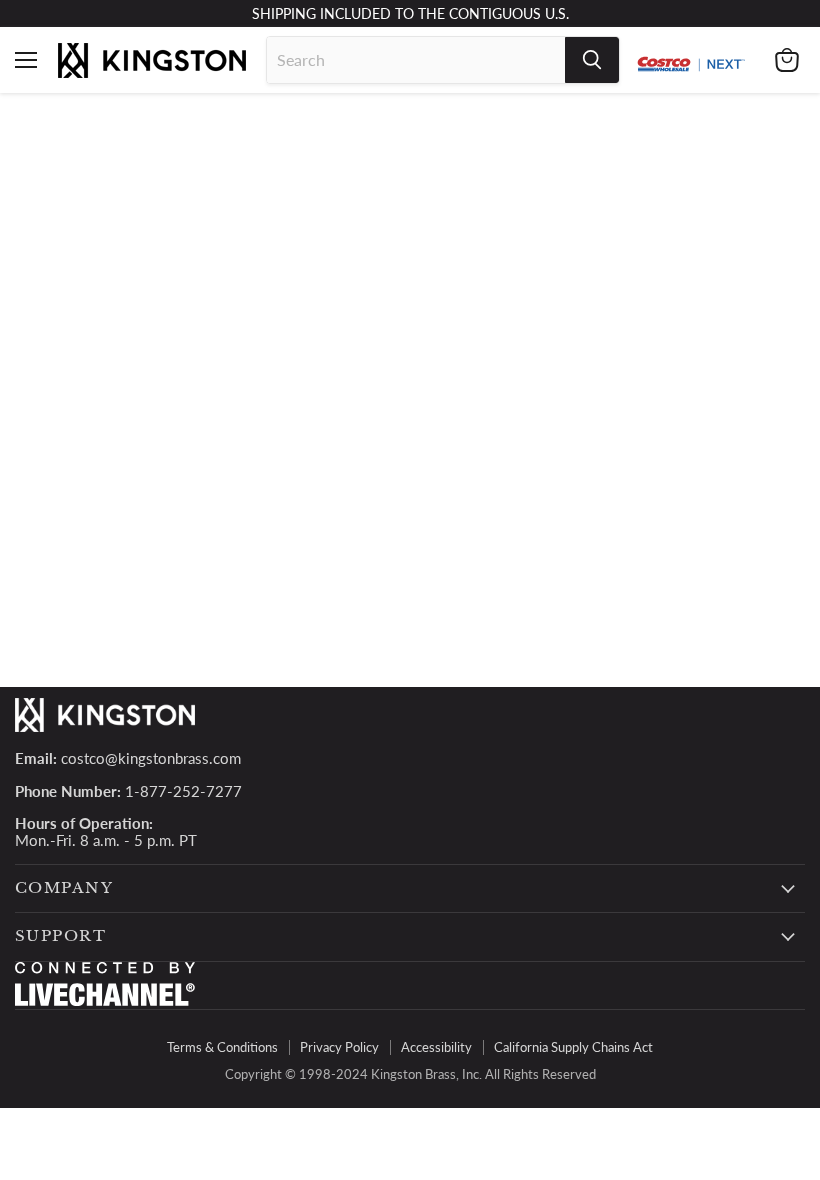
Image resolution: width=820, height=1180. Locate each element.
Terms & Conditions (222, 1047)
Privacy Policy (339, 1047)
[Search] (592, 60)
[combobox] (416, 60)
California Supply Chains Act (573, 1047)
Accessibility (436, 1047)
